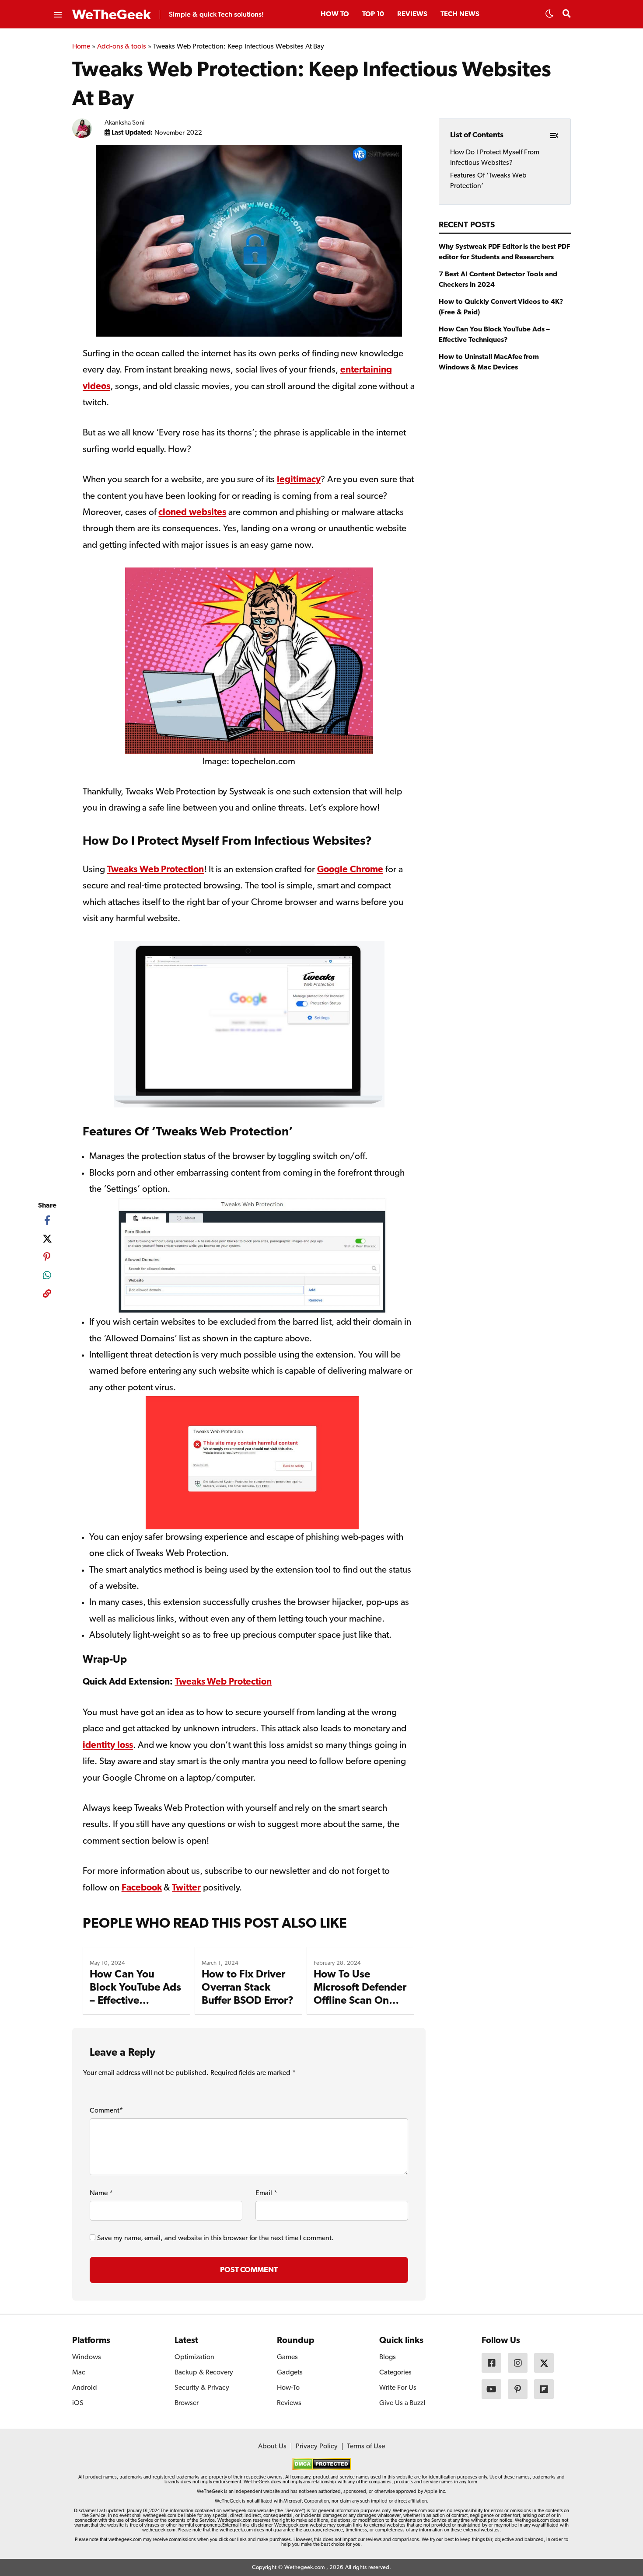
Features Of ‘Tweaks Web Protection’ (488, 181)
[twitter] (47, 1239)
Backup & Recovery (204, 2373)
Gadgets (290, 2373)
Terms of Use (366, 2447)
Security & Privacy (202, 2388)
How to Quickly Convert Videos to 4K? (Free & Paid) (501, 307)
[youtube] (491, 2389)
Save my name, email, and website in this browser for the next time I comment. (215, 2238)
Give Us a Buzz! (402, 2403)
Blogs (388, 2357)
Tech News (460, 14)
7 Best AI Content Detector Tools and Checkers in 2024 (498, 280)
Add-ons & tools (122, 47)
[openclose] (57, 15)
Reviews (412, 14)
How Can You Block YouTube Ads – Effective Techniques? (494, 335)
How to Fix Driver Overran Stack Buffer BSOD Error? (248, 1988)
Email (266, 2193)
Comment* (106, 2111)
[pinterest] (47, 1257)
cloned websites (192, 513)
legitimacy (299, 480)
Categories (395, 2373)
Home (81, 47)
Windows (87, 2357)
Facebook (142, 1888)
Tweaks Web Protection (156, 870)
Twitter (186, 1888)
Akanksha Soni (125, 123)
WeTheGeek (112, 15)
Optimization (194, 2357)
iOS (78, 2403)
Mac (79, 2373)
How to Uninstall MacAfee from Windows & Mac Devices (489, 362)
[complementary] (47, 1295)
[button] (549, 16)
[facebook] (47, 1220)
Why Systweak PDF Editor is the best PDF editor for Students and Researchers (504, 252)
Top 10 (373, 14)
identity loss (108, 1746)
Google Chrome (350, 870)
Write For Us (398, 2388)
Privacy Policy (317, 2447)
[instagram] (518, 2363)
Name (101, 2193)
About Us (272, 2447)
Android (85, 2388)
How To (335, 14)
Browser (187, 2403)
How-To (288, 2388)
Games (287, 2357)
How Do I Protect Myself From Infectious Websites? (495, 157)
